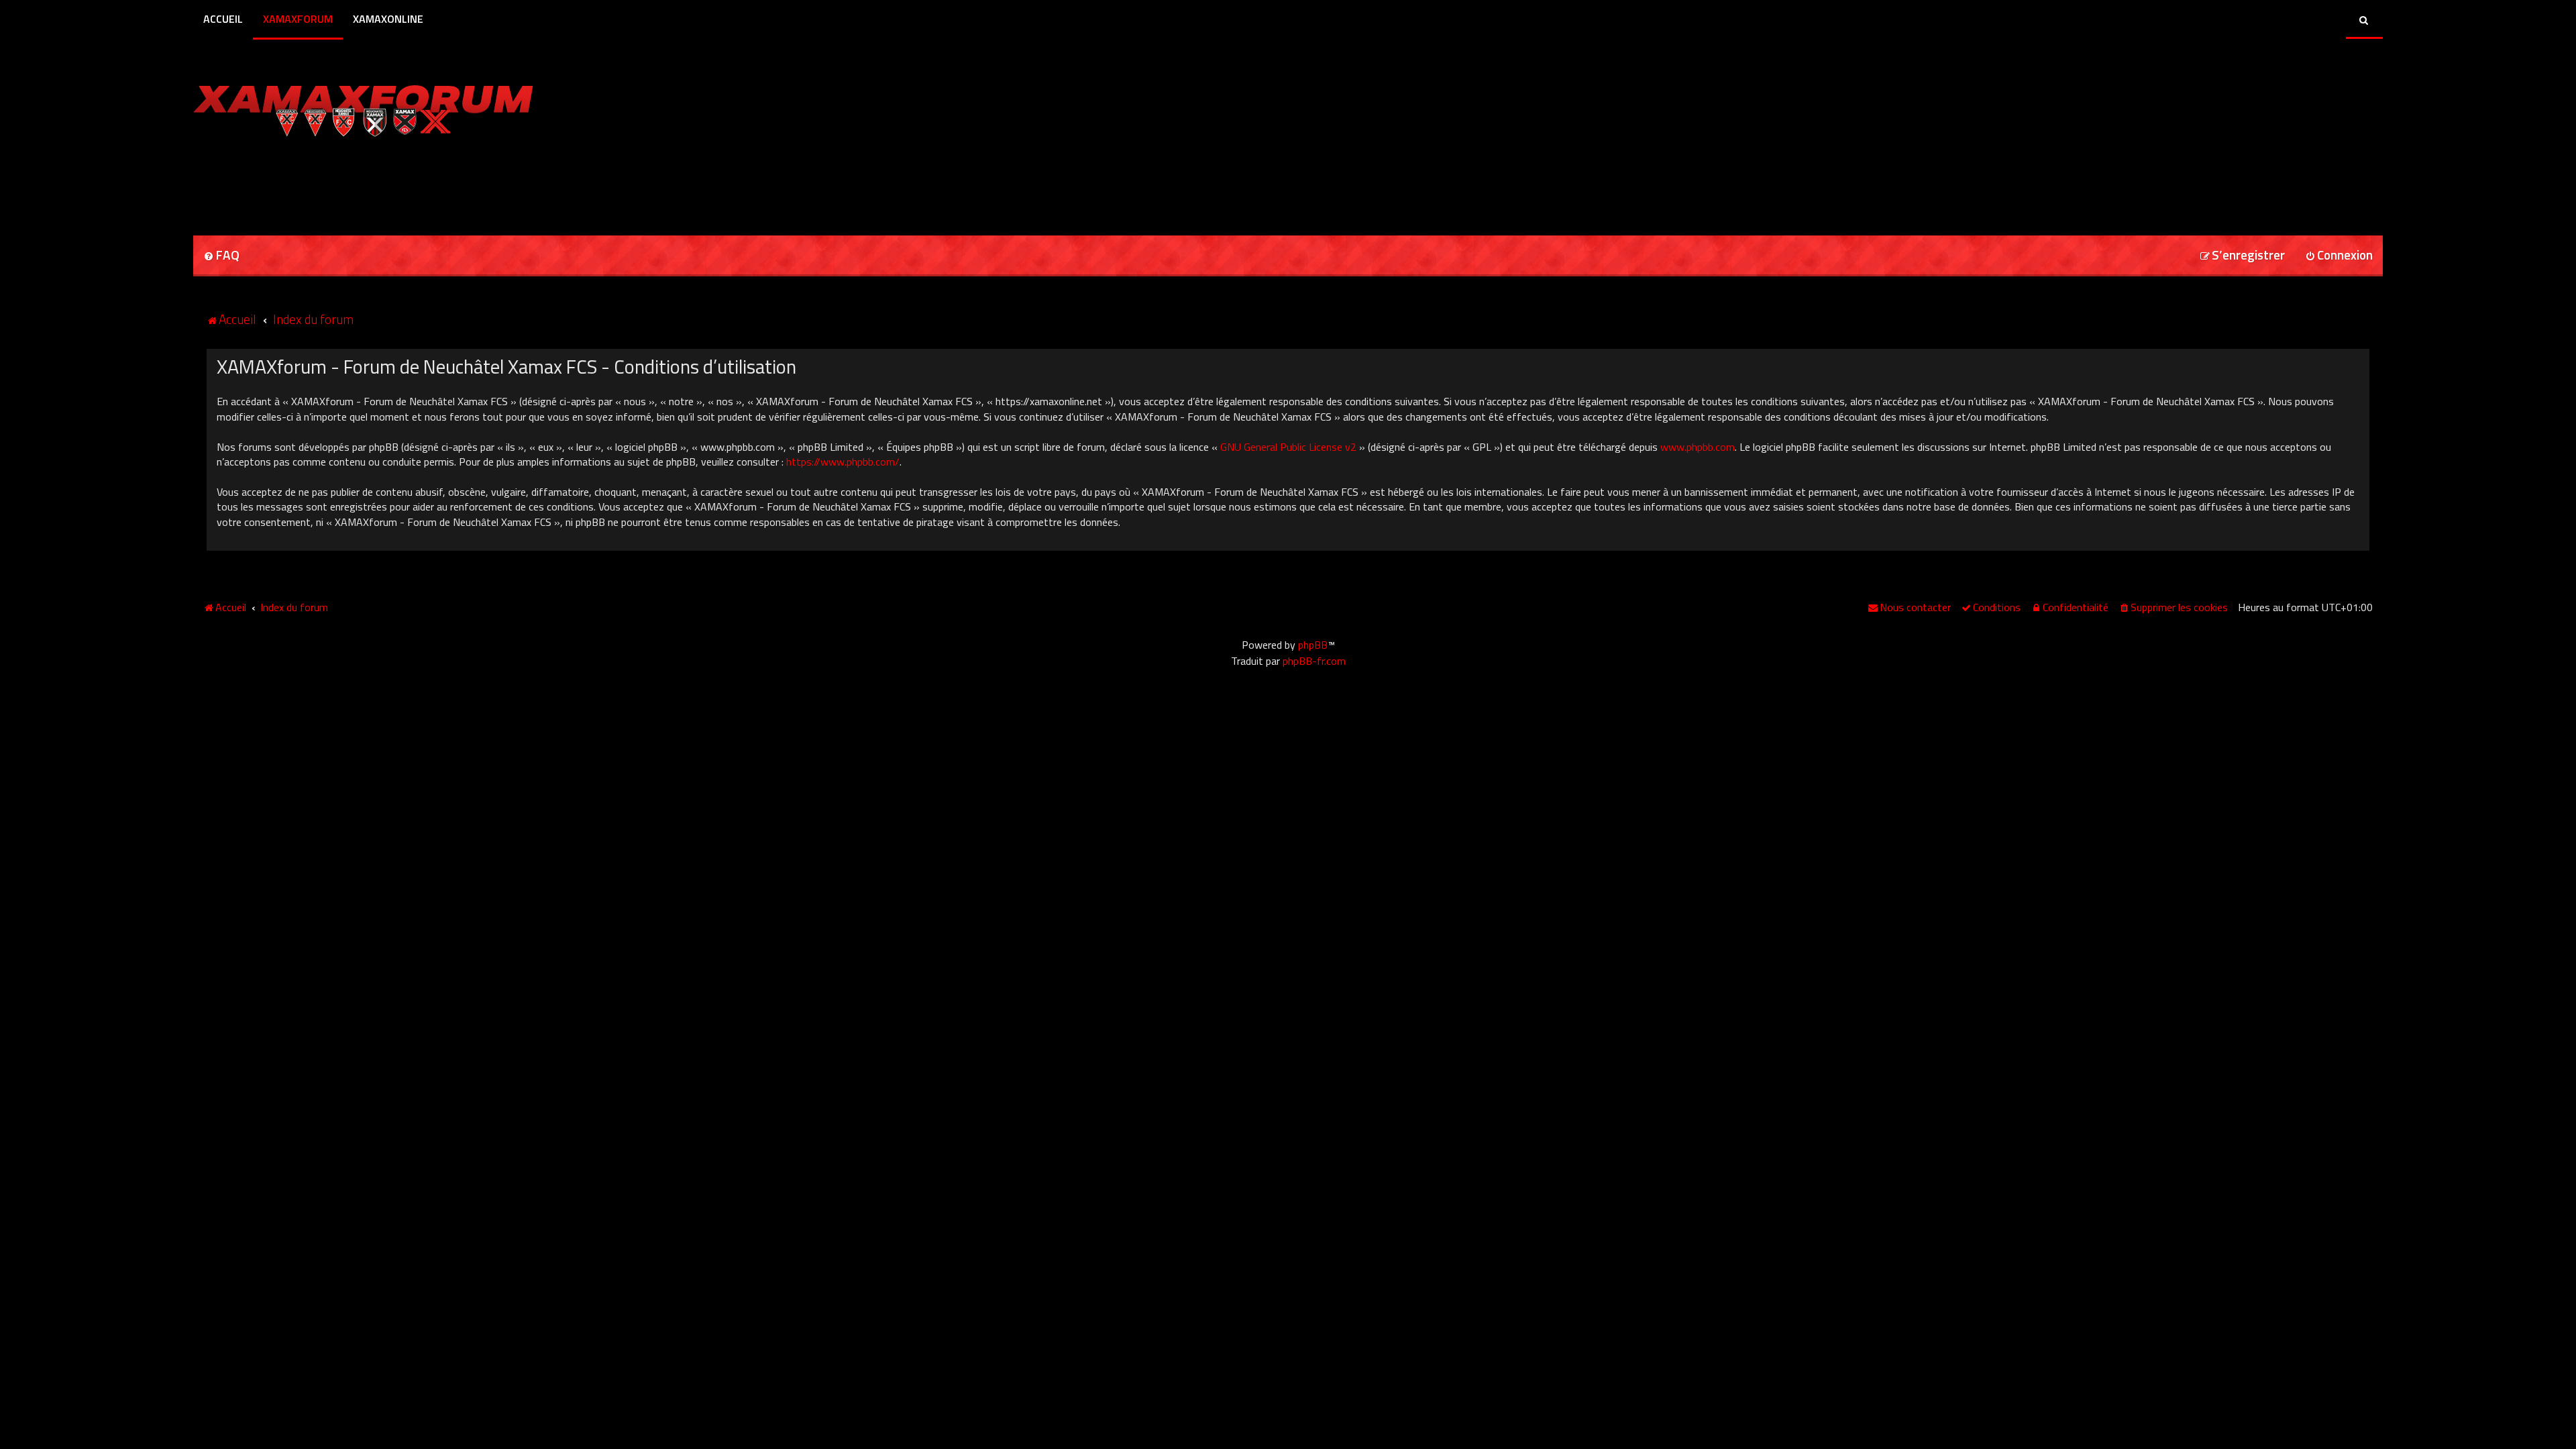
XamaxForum (298, 19)
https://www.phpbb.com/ (843, 462)
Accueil (223, 19)
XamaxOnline (388, 19)
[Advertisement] (350, 182)
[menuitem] (221, 256)
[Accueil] (363, 107)
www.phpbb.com (1698, 447)
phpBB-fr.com (1314, 661)
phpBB (1313, 645)
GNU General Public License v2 (1288, 447)
